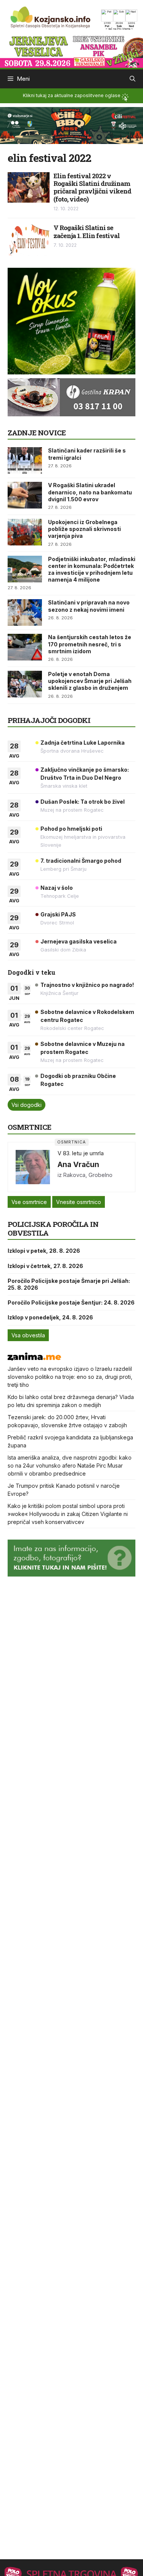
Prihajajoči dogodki (49, 720)
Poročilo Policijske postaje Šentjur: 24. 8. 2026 (71, 1302)
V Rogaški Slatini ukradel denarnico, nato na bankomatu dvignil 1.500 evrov (90, 492)
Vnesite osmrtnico (79, 1202)
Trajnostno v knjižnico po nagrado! (87, 985)
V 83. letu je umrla (81, 1153)
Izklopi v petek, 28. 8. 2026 (44, 1251)
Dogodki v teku (31, 972)
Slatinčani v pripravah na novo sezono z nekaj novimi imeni (89, 606)
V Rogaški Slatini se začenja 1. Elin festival (87, 231)
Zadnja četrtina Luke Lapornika (83, 743)
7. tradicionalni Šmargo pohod (81, 861)
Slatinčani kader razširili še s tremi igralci (87, 454)
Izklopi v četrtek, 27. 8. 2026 (45, 1266)
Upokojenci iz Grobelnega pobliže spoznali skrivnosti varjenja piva (84, 529)
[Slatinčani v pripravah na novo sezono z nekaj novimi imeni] (25, 612)
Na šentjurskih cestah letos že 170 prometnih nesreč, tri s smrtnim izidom (90, 644)
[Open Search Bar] (133, 79)
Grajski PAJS (58, 914)
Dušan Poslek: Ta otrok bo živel (83, 802)
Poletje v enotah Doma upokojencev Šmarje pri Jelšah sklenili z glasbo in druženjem (90, 681)
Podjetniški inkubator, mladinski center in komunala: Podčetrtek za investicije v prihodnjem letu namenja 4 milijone (92, 569)
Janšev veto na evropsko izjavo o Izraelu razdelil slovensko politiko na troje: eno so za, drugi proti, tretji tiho (70, 1377)
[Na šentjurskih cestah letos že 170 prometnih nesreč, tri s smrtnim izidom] (25, 647)
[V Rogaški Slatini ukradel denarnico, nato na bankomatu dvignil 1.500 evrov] (25, 495)
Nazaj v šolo (57, 888)
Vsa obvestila (28, 1335)
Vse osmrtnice (29, 1202)
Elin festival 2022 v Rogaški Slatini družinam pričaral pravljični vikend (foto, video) (92, 187)
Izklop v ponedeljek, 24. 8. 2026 (50, 1317)
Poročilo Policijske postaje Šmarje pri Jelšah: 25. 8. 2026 (69, 1284)
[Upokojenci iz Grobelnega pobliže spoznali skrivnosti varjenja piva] (25, 532)
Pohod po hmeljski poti (71, 829)
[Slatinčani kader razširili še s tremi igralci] (25, 461)
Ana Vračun (78, 1164)
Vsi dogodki (27, 1105)
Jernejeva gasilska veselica (79, 941)
